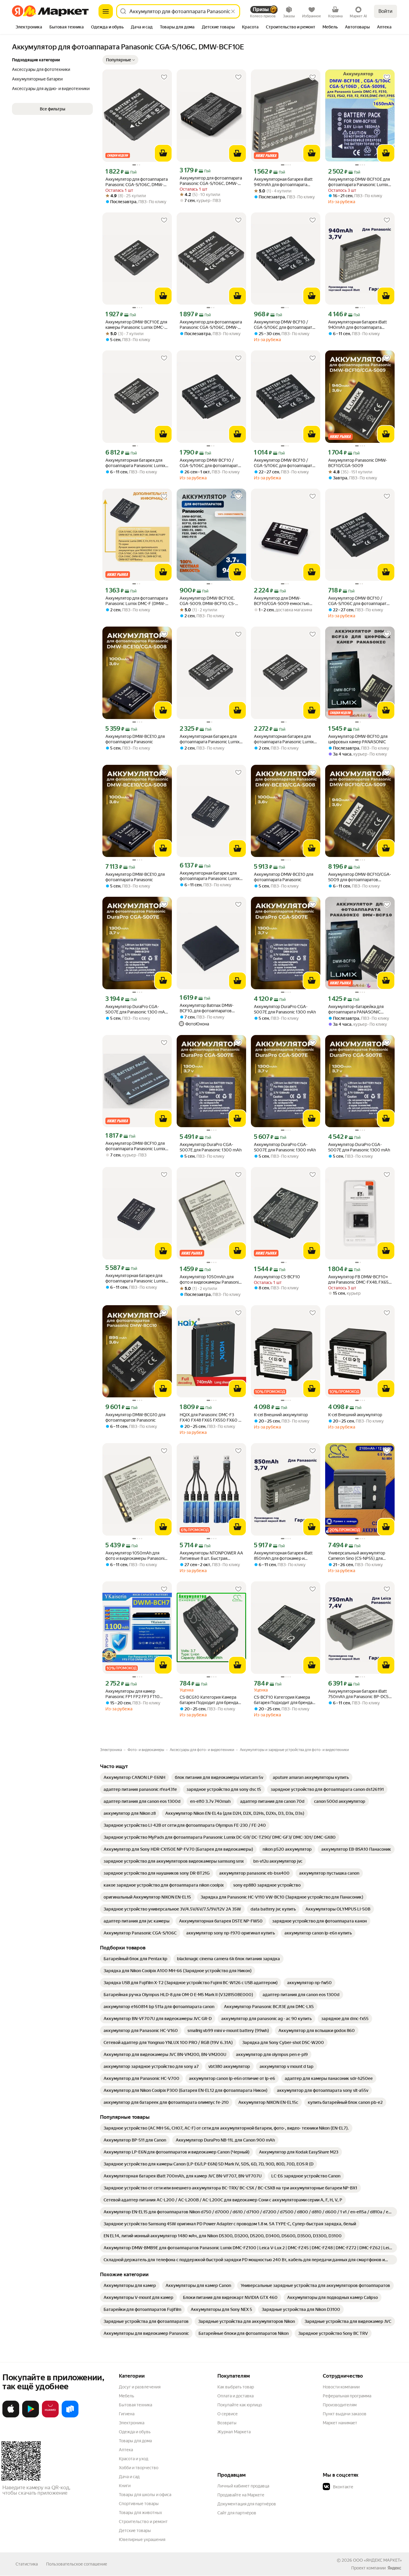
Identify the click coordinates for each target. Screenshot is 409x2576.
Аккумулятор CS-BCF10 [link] (277, 1277)
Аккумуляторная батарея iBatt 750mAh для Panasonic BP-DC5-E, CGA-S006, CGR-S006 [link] (359, 1694)
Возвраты (227, 2423)
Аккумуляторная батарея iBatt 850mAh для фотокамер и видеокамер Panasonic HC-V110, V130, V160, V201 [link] (285, 1556)
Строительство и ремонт (143, 2522)
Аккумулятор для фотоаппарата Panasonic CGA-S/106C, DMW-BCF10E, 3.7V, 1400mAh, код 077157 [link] (211, 325)
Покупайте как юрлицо (240, 2405)
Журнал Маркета (234, 2432)
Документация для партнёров (247, 2504)
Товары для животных (140, 2513)
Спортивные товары (139, 2504)
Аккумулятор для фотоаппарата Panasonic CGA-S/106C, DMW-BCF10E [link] (211, 181)
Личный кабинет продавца (243, 2486)
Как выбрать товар (236, 2387)
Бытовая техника (135, 2405)
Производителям (340, 2405)
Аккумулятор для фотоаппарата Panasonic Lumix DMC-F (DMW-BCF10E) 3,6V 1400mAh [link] (137, 601)
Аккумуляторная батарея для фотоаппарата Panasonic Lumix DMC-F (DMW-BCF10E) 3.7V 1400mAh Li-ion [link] (135, 463)
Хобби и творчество (139, 2468)
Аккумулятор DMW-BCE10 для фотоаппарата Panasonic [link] (135, 739)
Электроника (132, 2423)
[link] (134, 1777)
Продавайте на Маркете (241, 2495)
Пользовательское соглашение (77, 2564)
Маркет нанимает (340, 2423)
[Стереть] (233, 11)
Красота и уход (134, 2459)
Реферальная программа (347, 2396)
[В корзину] (163, 153)
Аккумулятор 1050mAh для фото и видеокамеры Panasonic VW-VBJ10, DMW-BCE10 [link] (210, 1280)
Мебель (127, 2396)
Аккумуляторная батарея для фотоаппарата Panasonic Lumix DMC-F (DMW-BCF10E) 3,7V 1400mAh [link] (210, 876)
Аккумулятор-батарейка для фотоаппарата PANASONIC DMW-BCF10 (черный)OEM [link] (356, 1009)
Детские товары (135, 2531)
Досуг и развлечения (140, 2387)
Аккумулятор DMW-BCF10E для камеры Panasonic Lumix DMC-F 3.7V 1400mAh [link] (136, 325)
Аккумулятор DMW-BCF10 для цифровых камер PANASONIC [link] (358, 739)
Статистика (27, 2564)
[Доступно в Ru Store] (70, 2416)
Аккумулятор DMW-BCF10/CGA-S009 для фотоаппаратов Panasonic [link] (360, 877)
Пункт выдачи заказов (345, 2414)
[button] (120, 60)
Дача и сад (129, 2477)
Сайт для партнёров (237, 2513)
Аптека (126, 2450)
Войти (385, 11)
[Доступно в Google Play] (31, 2416)
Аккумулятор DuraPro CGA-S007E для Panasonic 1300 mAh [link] (285, 1009)
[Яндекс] (394, 2568)
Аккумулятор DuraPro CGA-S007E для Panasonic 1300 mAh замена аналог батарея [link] (136, 1009)
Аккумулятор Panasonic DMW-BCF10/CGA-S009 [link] (358, 463)
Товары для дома (135, 2441)
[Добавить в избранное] (164, 77)
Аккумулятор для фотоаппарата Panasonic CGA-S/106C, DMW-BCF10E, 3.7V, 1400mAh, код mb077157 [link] (137, 182)
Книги (125, 2486)
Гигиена (127, 2414)
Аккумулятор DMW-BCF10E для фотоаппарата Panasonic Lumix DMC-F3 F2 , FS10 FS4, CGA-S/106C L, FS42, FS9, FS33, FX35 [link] (359, 182)
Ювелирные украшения (142, 2539)
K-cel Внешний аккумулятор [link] (281, 1415)
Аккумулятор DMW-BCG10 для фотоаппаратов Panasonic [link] (135, 1417)
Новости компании (341, 2387)
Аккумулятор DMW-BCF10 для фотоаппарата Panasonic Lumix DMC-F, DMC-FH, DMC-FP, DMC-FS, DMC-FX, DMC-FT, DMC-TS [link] (136, 1146)
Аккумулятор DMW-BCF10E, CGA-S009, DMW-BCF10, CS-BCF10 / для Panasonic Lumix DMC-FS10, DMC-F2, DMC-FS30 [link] (210, 601)
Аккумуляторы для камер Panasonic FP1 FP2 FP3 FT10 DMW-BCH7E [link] (132, 1694)
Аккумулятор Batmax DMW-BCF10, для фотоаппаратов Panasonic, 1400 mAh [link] (207, 1008)
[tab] (29, 28)
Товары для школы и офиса (145, 2495)
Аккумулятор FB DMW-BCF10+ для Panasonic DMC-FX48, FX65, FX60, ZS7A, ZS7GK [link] (359, 1280)
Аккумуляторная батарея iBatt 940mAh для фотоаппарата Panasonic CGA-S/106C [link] (283, 182)
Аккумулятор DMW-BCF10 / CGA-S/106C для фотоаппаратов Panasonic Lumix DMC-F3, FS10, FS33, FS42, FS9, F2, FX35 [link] (285, 325)
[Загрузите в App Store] (11, 2416)
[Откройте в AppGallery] (50, 2416)
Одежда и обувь (135, 2432)
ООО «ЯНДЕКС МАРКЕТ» (377, 2560)
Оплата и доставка (235, 2396)
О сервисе (228, 2414)
